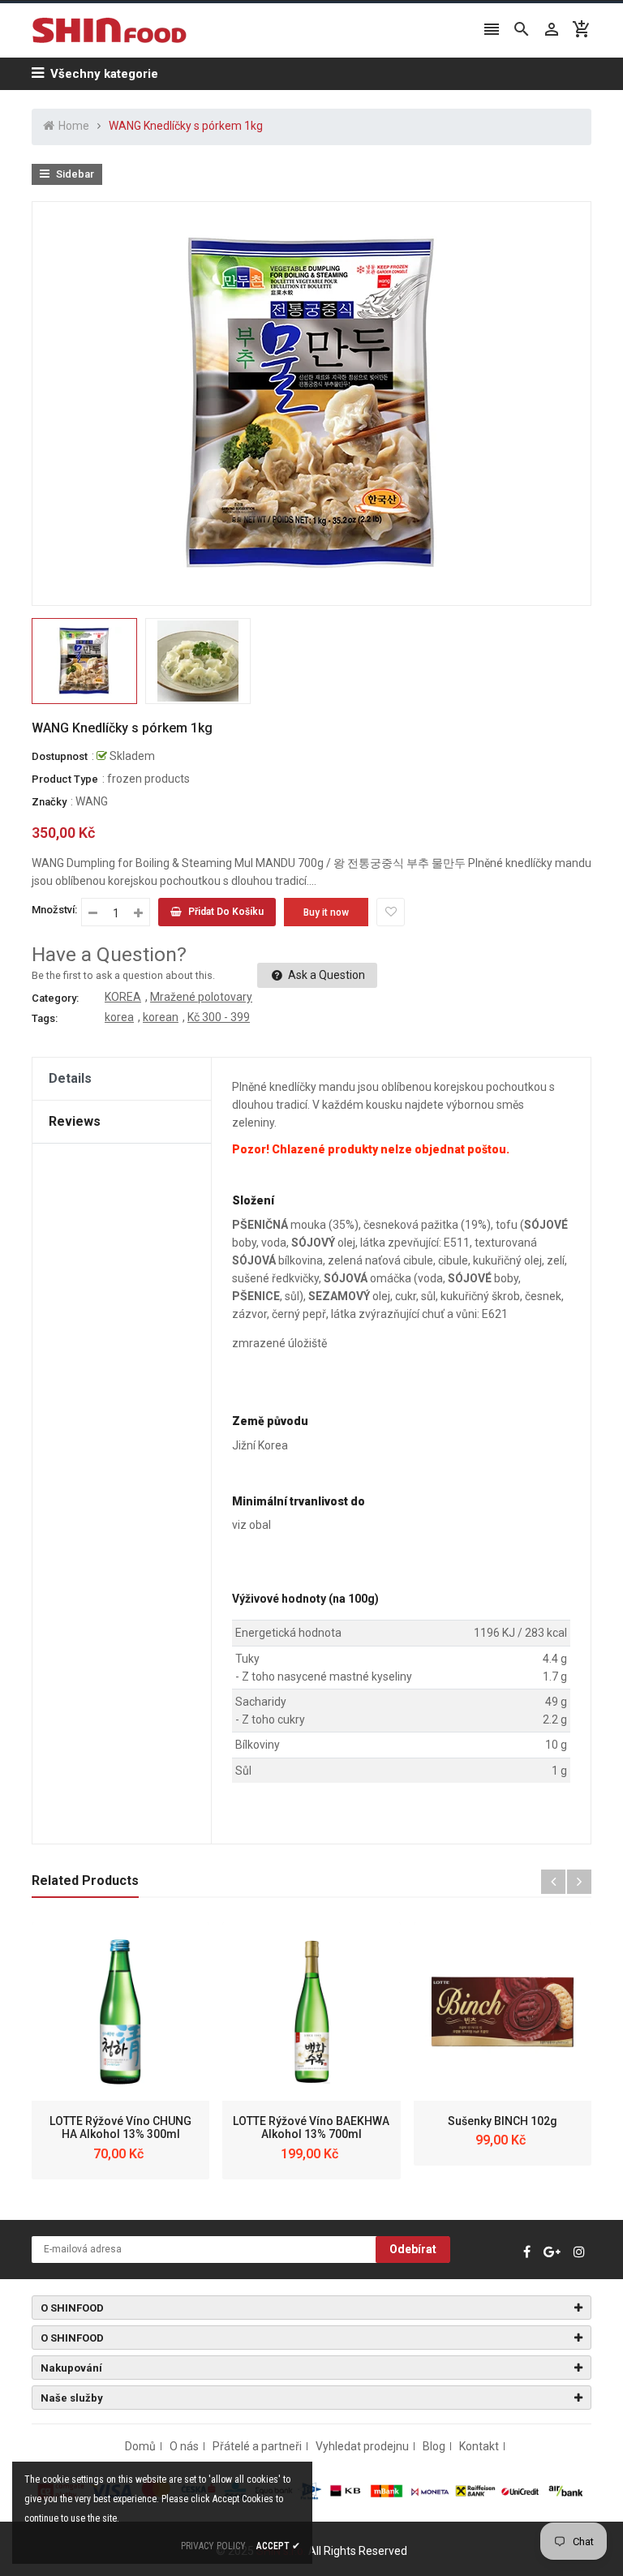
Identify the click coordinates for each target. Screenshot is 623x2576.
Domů (140, 2446)
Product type (65, 779)
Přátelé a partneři (257, 2446)
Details (70, 1078)
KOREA (123, 997)
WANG (92, 801)
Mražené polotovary (201, 997)
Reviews (75, 1121)
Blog (434, 2446)
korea (119, 1017)
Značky (49, 802)
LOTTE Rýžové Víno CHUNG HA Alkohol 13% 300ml (120, 2128)
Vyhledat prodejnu (362, 2446)
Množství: (54, 910)
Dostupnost (60, 756)
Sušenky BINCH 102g (503, 2121)
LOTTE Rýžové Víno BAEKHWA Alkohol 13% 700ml (311, 2128)
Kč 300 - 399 (219, 1017)
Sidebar (74, 174)
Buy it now (326, 912)
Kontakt (479, 2446)
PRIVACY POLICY (213, 2546)
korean (161, 1017)
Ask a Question (325, 975)
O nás (184, 2446)
